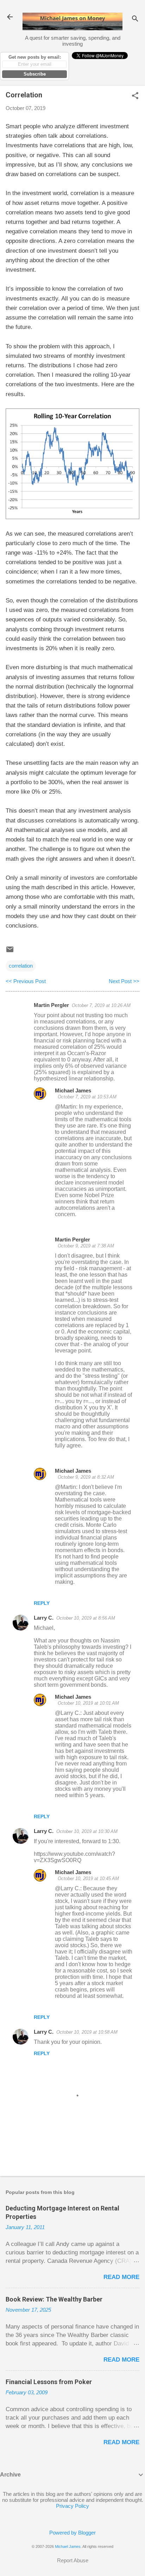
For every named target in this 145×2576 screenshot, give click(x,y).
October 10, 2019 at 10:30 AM (87, 1831)
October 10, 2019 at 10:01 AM (88, 1703)
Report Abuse (73, 2560)
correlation (21, 966)
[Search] (135, 19)
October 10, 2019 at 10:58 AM (87, 2032)
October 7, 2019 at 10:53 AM (87, 1097)
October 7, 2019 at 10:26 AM (101, 1005)
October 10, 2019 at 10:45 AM (88, 1878)
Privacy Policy (72, 2506)
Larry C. (44, 1618)
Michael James (73, 1090)
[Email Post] (10, 952)
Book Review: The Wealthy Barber (54, 2299)
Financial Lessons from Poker (49, 2382)
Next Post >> (124, 981)
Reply (42, 1603)
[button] (135, 96)
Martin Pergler (51, 1005)
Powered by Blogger (72, 2533)
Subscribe (35, 74)
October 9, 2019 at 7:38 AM (86, 1246)
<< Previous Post (26, 981)
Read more (121, 2277)
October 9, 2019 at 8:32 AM (86, 1477)
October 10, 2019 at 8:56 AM (86, 1618)
